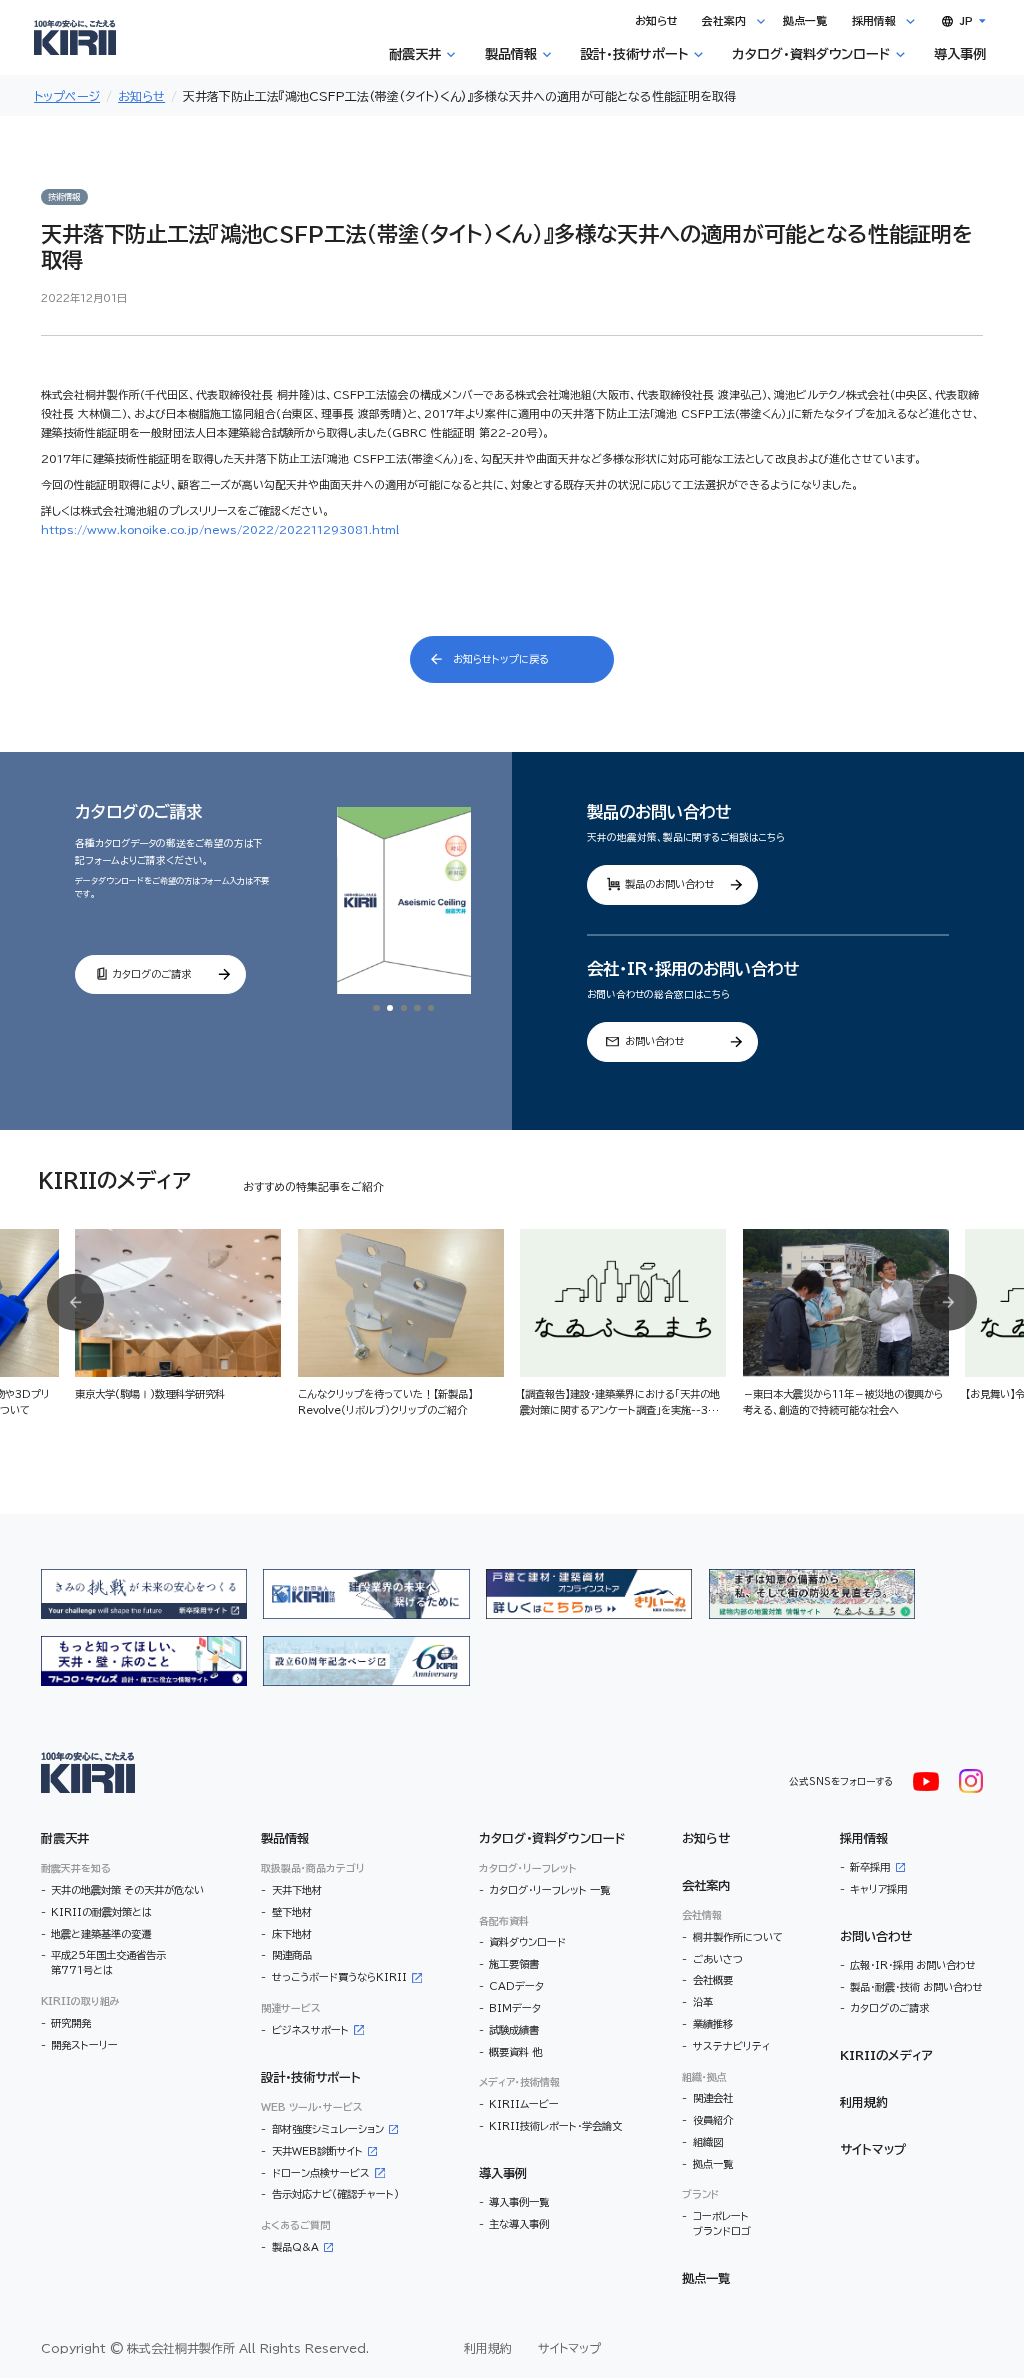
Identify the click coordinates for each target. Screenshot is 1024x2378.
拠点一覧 (713, 2164)
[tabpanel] (404, 901)
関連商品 (292, 1955)
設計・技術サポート (311, 2077)
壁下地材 (292, 1912)
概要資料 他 (515, 2052)
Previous (75, 1302)
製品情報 (285, 1838)
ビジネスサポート (310, 2030)
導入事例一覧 (519, 2202)
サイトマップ (873, 2149)
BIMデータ (515, 2008)
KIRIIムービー (524, 2104)
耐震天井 (65, 1838)
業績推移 (713, 2024)
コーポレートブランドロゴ (722, 2223)
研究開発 (71, 2023)
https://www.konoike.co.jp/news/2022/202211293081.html (220, 529)
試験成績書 (514, 2030)
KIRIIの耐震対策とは (101, 1912)
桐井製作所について (737, 1937)
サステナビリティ (732, 2046)
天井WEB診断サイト (317, 2151)
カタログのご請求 (889, 2008)
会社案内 (706, 1885)
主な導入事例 (519, 2224)
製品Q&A (295, 2247)
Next (948, 1302)
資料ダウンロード (527, 1942)
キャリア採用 (878, 1889)
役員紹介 (713, 2120)
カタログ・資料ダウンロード (552, 1838)
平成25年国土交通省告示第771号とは (108, 1962)
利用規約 (864, 2102)
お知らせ (706, 1838)
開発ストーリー (84, 2045)
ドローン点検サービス (321, 2173)
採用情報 (864, 1838)
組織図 (708, 2142)
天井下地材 (297, 1890)
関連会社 (713, 2098)
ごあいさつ (718, 1959)
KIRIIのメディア (886, 2055)
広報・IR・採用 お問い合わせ (913, 1965)
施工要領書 (514, 1964)
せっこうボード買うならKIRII (339, 1977)
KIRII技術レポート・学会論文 (555, 2126)
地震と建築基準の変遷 (101, 1934)
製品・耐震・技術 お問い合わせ (916, 1987)
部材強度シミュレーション (328, 2129)
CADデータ (516, 1986)
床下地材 (292, 1934)
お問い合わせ (876, 1936)
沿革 (703, 2002)
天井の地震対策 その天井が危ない (127, 1890)
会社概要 (713, 1980)
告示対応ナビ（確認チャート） (335, 2194)
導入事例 (503, 2173)
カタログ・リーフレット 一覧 (549, 1890)
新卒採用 (870, 1867)
